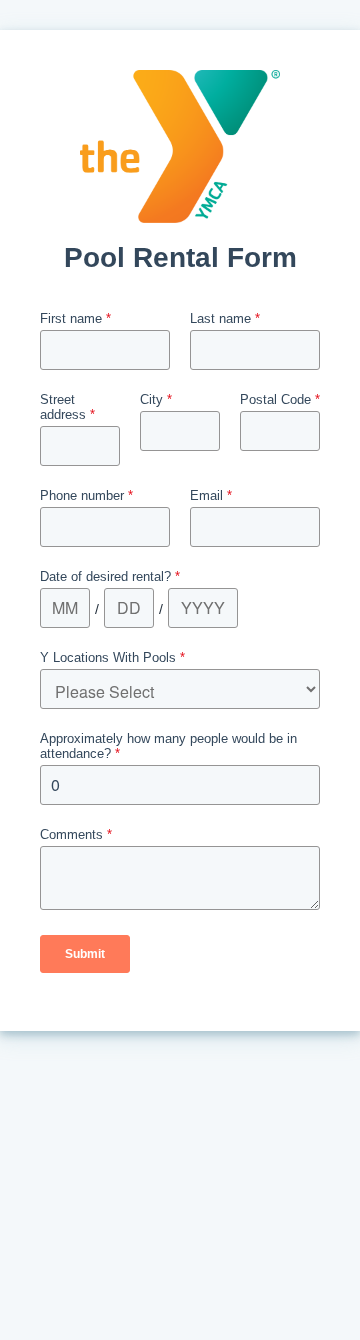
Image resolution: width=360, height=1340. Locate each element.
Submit (85, 954)
